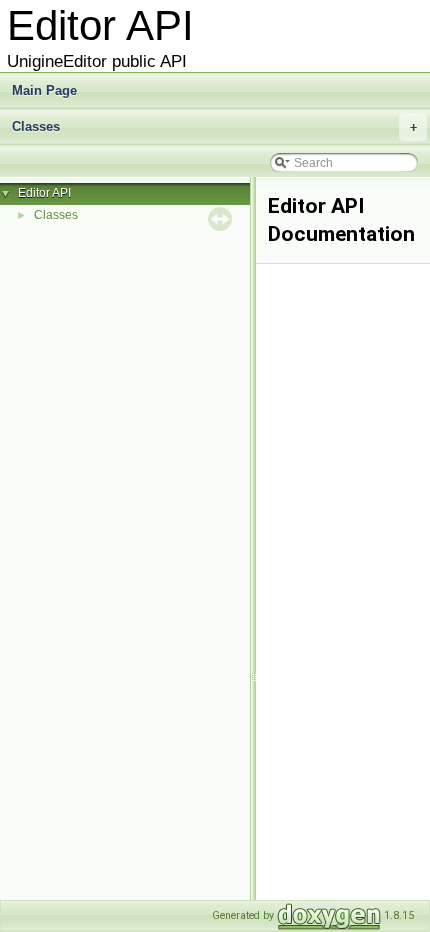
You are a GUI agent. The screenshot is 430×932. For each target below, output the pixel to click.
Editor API (44, 193)
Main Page (44, 90)
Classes (214, 126)
